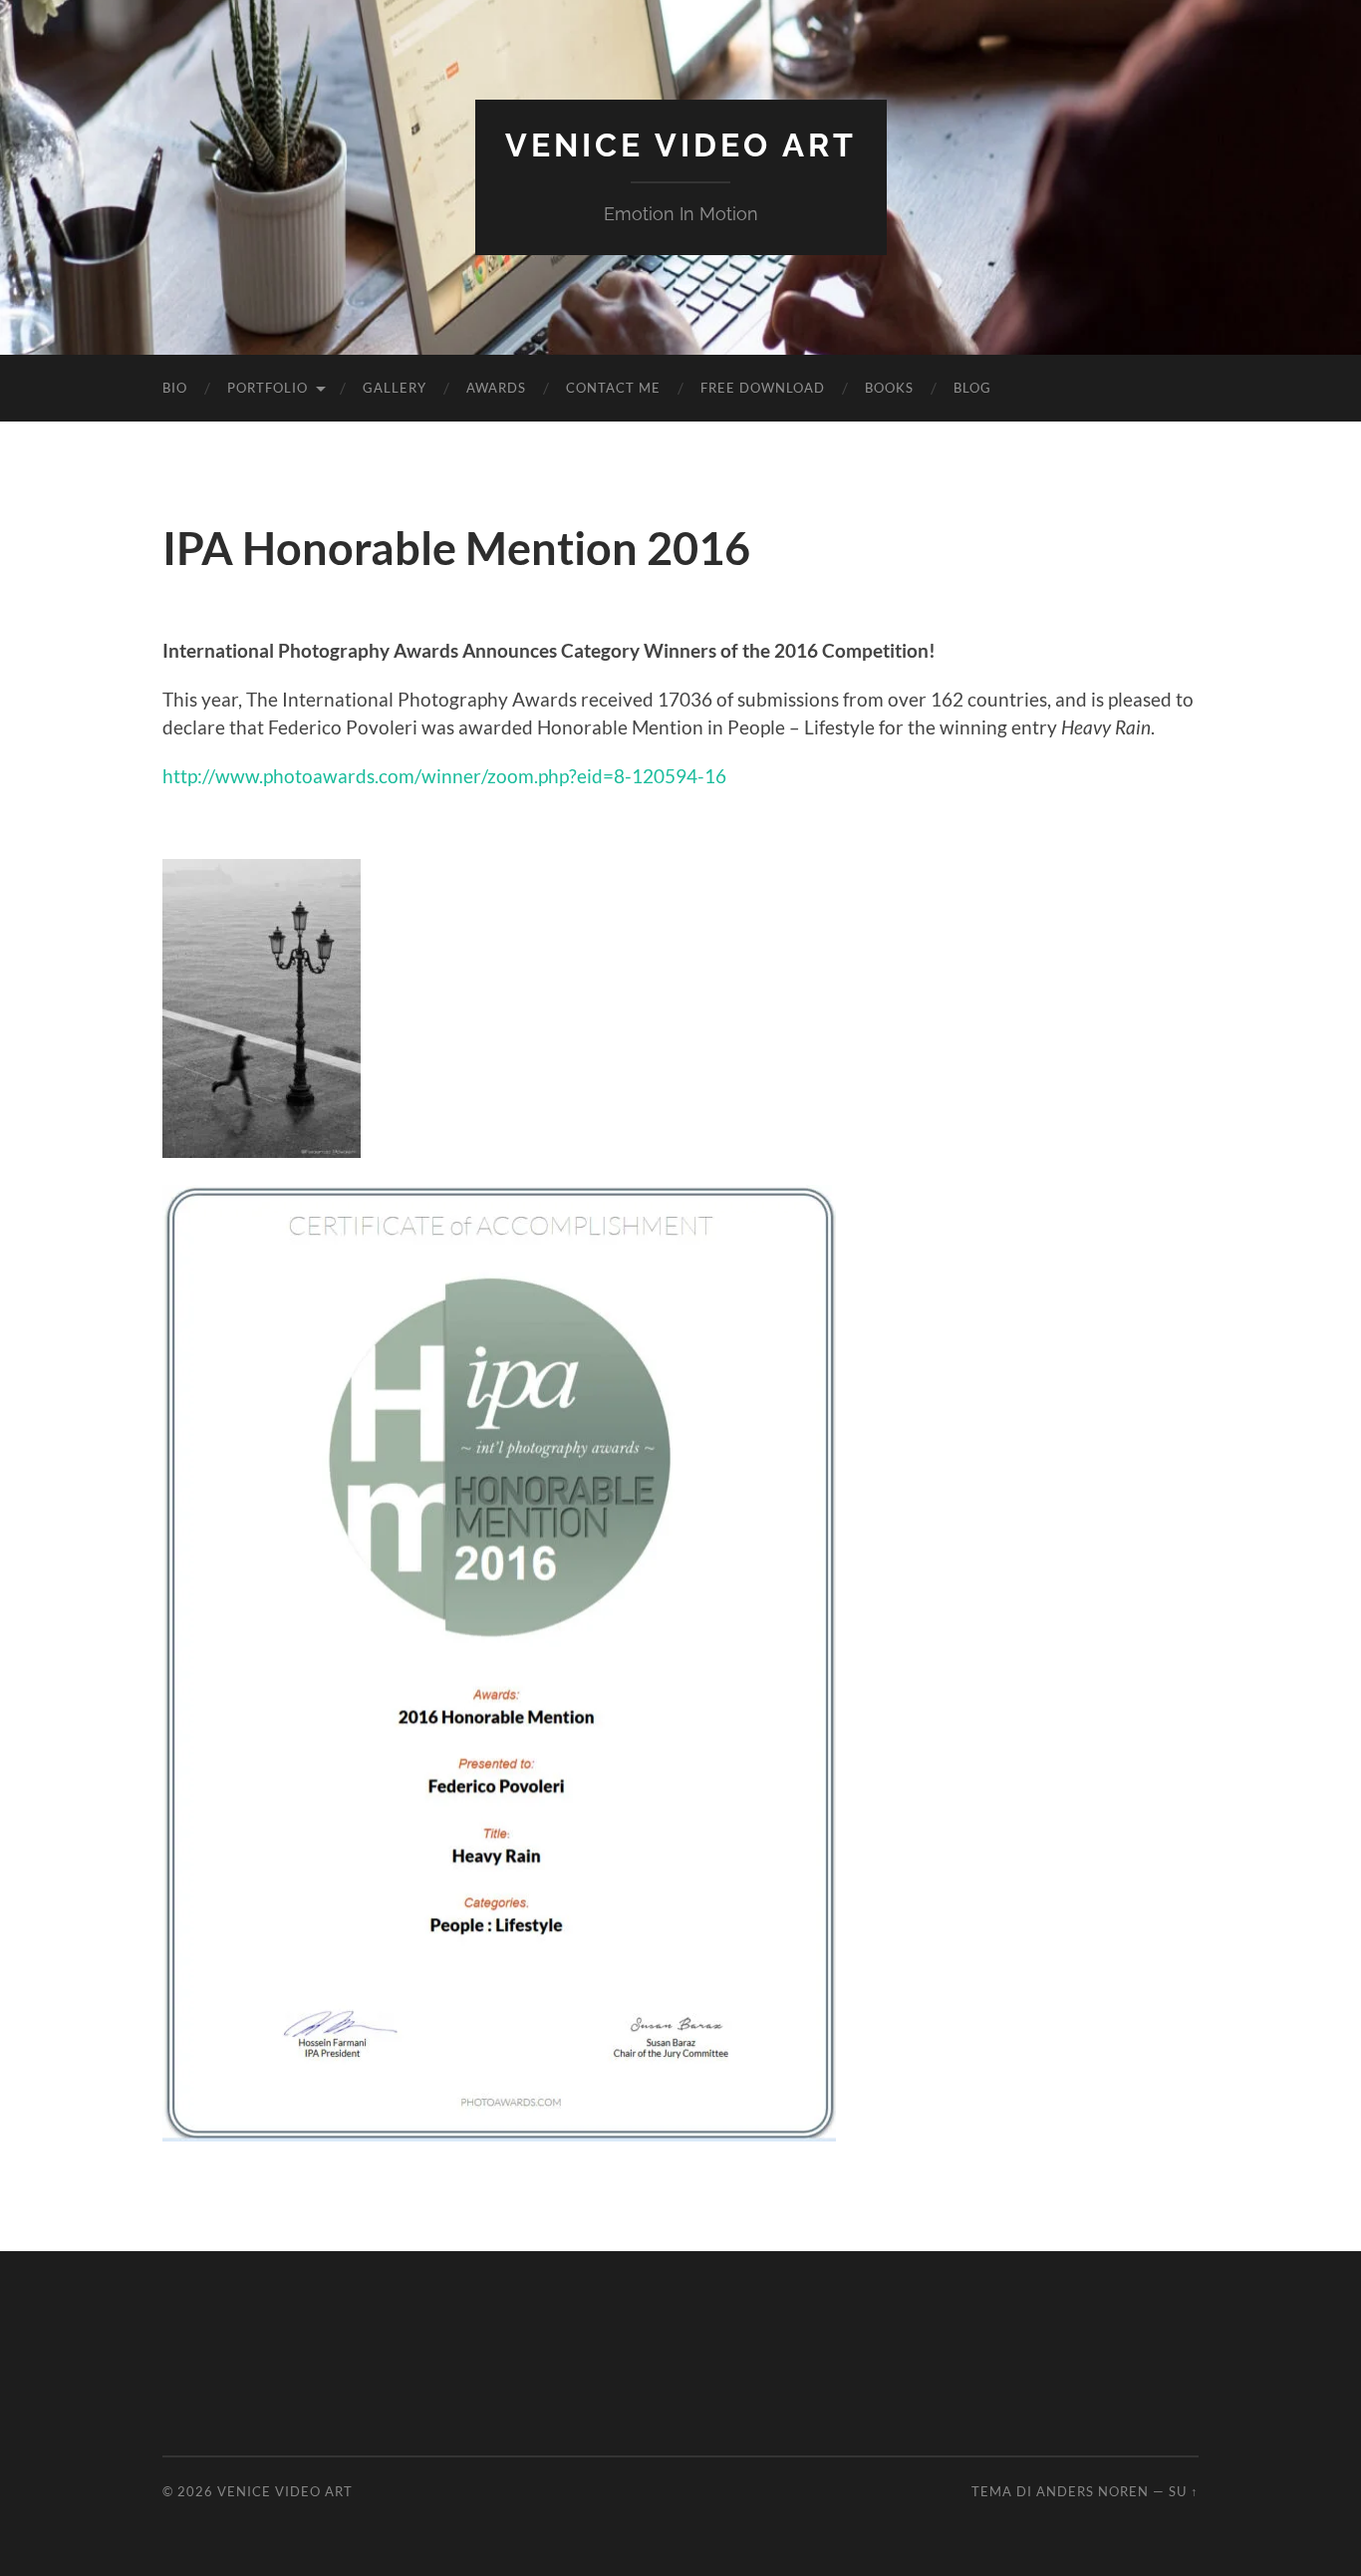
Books (889, 388)
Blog (972, 388)
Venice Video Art (681, 145)
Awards (496, 388)
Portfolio (268, 388)
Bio (175, 388)
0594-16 (690, 776)
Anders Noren (1092, 2491)
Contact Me (613, 388)
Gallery (395, 388)
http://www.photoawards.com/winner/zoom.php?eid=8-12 (408, 776)
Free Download (763, 388)
